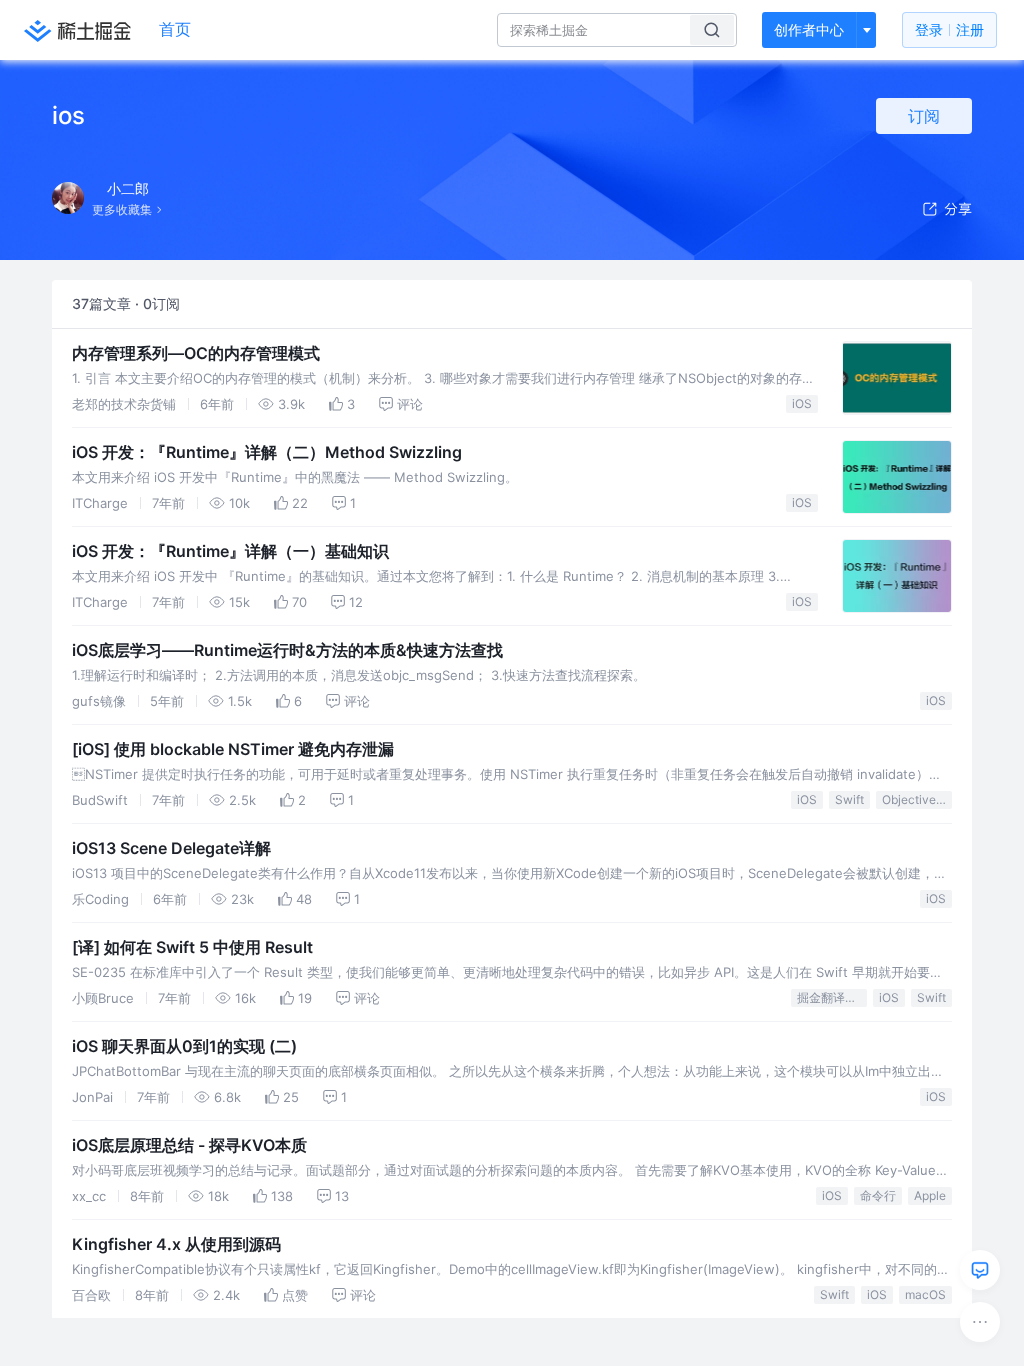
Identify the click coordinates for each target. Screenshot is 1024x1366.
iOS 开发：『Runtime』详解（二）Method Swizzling (267, 452)
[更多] (980, 1322)
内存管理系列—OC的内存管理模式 (196, 353)
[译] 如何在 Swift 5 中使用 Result (192, 947)
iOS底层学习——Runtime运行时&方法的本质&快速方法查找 (287, 650)
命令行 (878, 1195)
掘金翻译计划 (832, 997)
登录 (949, 29)
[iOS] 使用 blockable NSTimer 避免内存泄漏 (233, 749)
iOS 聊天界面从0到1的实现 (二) (184, 1046)
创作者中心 (809, 29)
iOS (802, 403)
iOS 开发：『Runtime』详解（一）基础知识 (230, 551)
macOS (925, 1294)
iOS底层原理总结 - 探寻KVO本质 (189, 1145)
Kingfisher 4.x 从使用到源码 (176, 1244)
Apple (930, 1195)
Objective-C (916, 799)
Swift (849, 799)
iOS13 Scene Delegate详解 (171, 848)
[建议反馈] (980, 1270)
